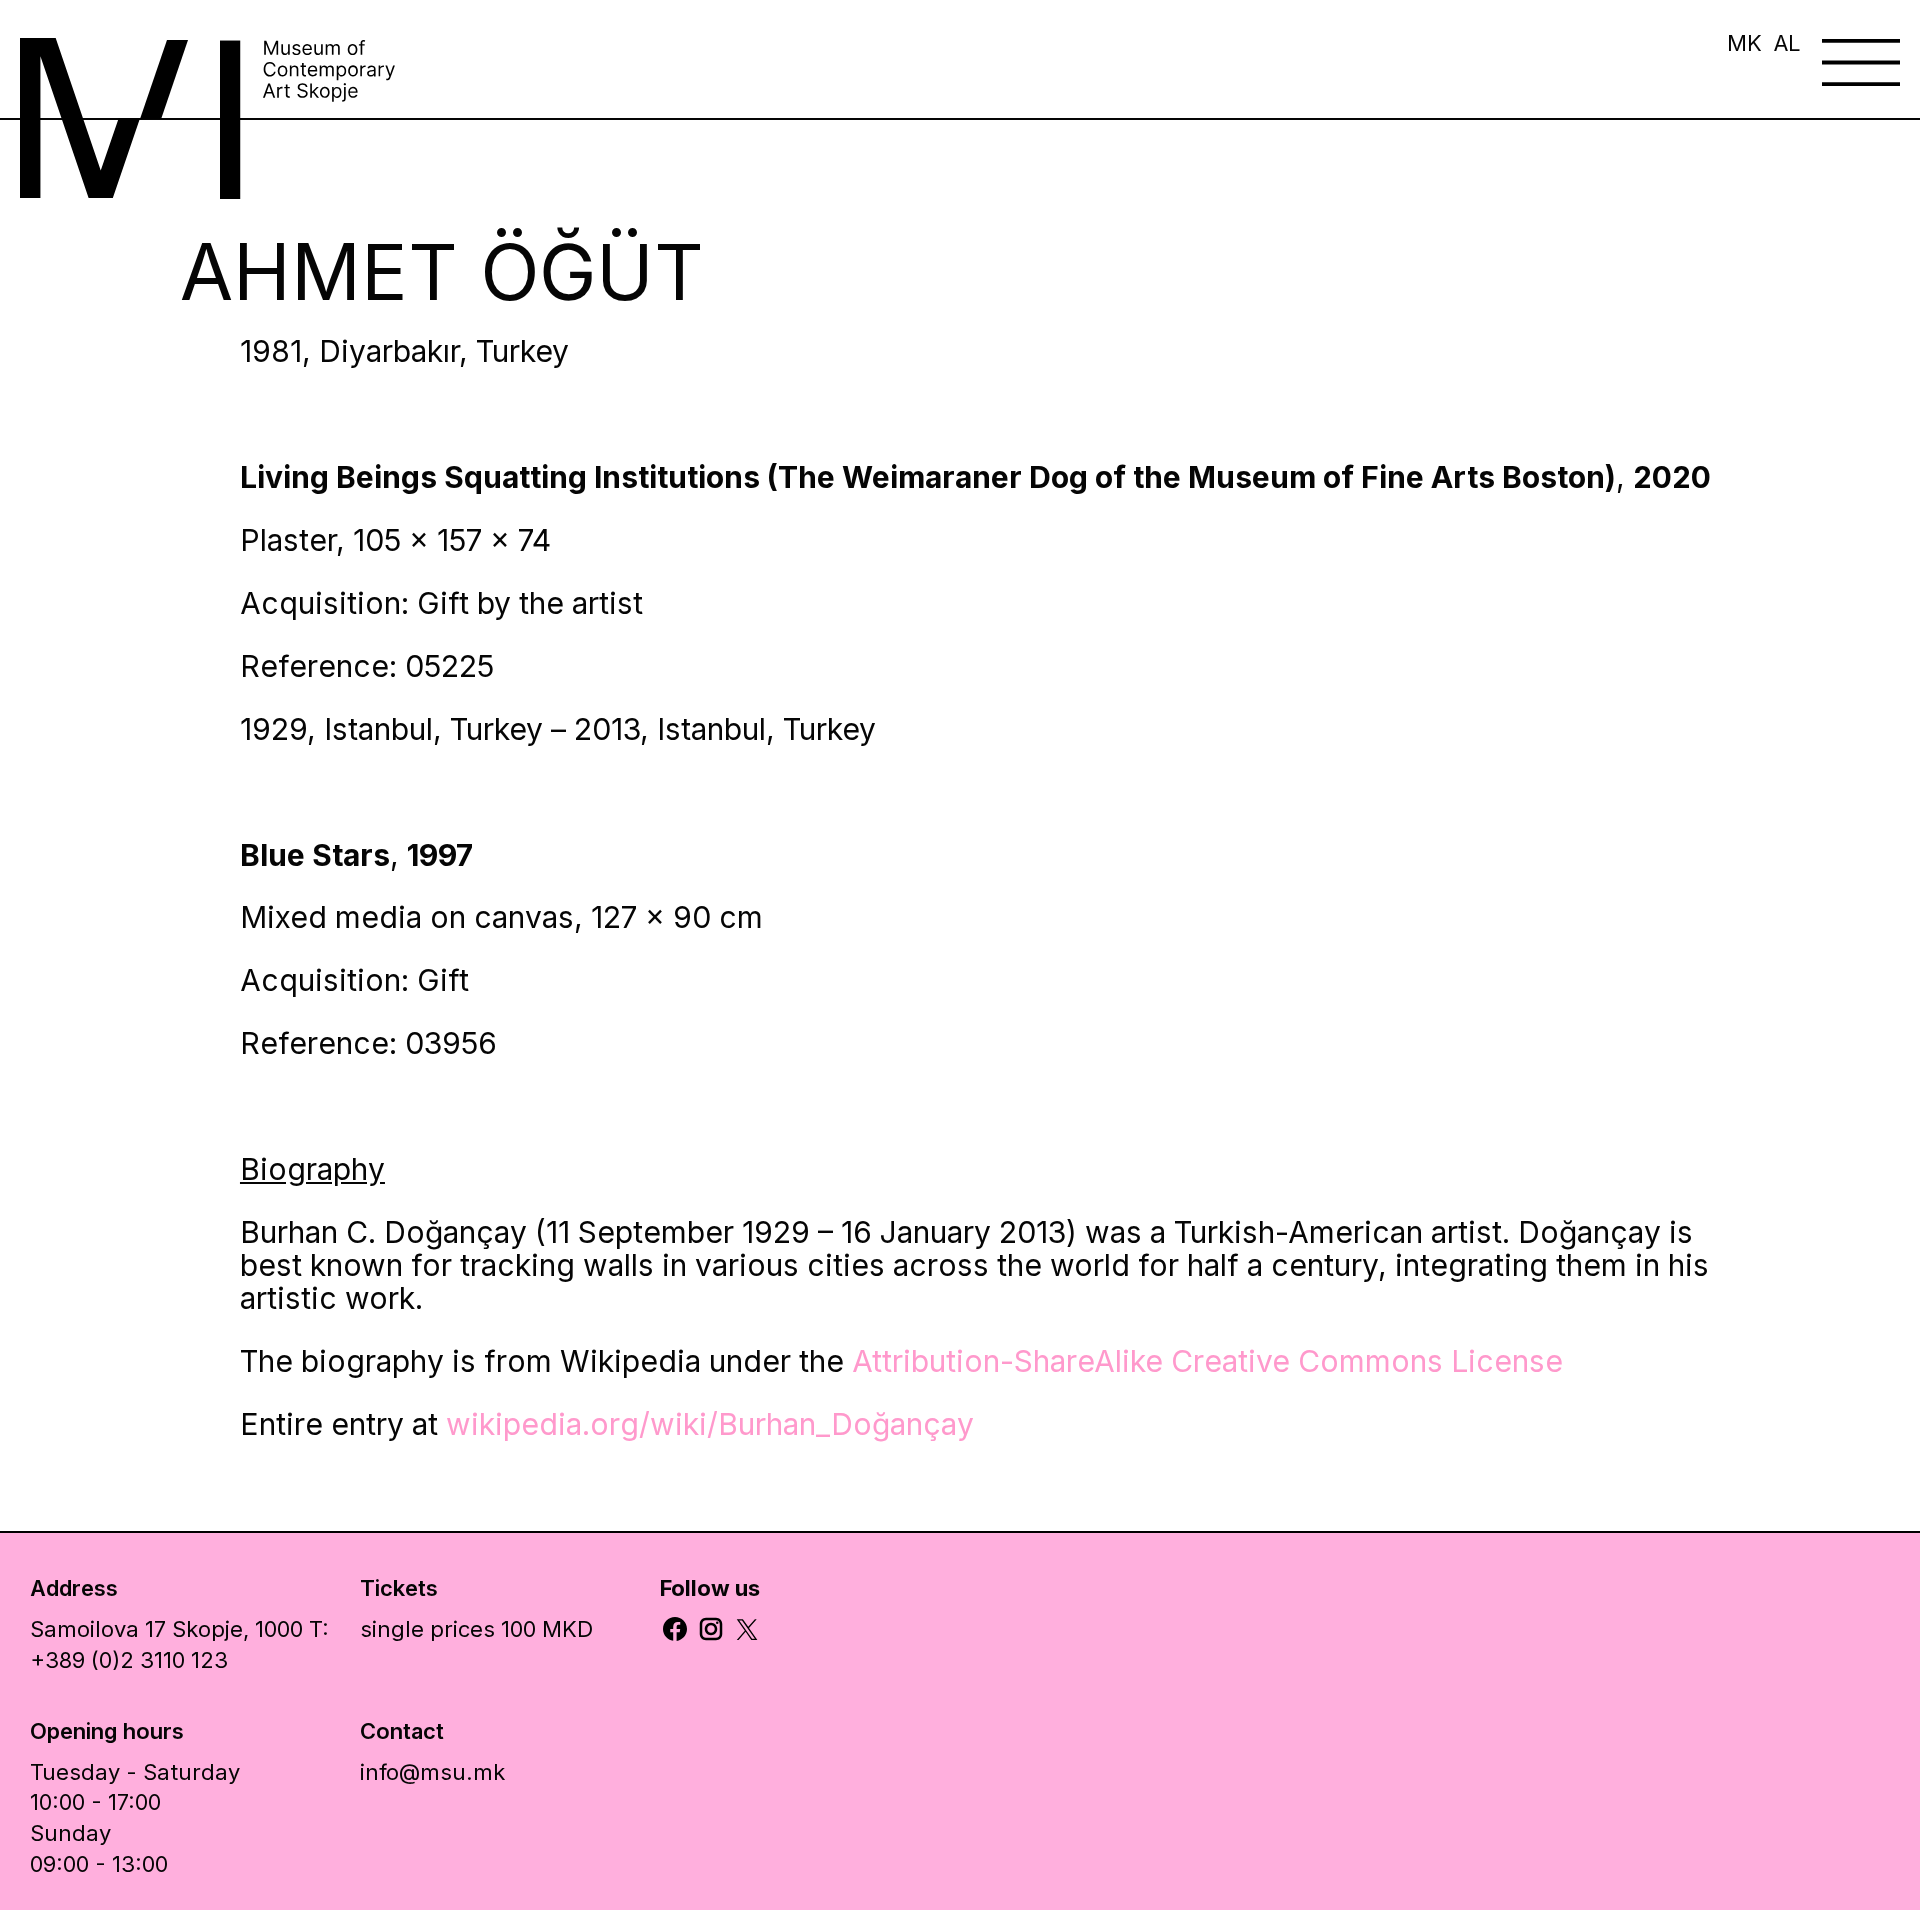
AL (1787, 43)
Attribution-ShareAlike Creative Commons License (1207, 1361)
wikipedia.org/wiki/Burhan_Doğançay (710, 1424)
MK (1744, 43)
